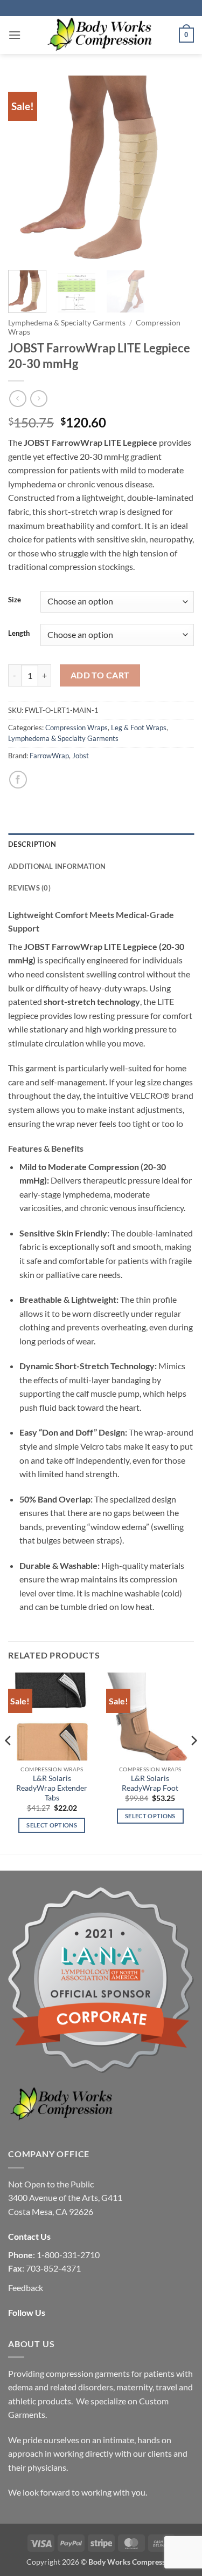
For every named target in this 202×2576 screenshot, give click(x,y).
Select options (52, 1825)
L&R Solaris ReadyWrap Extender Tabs (52, 1788)
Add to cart (100, 675)
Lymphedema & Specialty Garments (67, 323)
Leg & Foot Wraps (139, 728)
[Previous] (25, 169)
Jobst (81, 756)
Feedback (26, 2288)
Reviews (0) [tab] (29, 888)
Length (19, 634)
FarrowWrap (49, 756)
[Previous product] (39, 399)
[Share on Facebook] (18, 780)
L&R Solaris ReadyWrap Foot (150, 1783)
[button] (15, 35)
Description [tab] (32, 844)
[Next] (177, 169)
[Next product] (18, 399)
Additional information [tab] (57, 866)
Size (15, 600)
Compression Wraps (76, 728)
